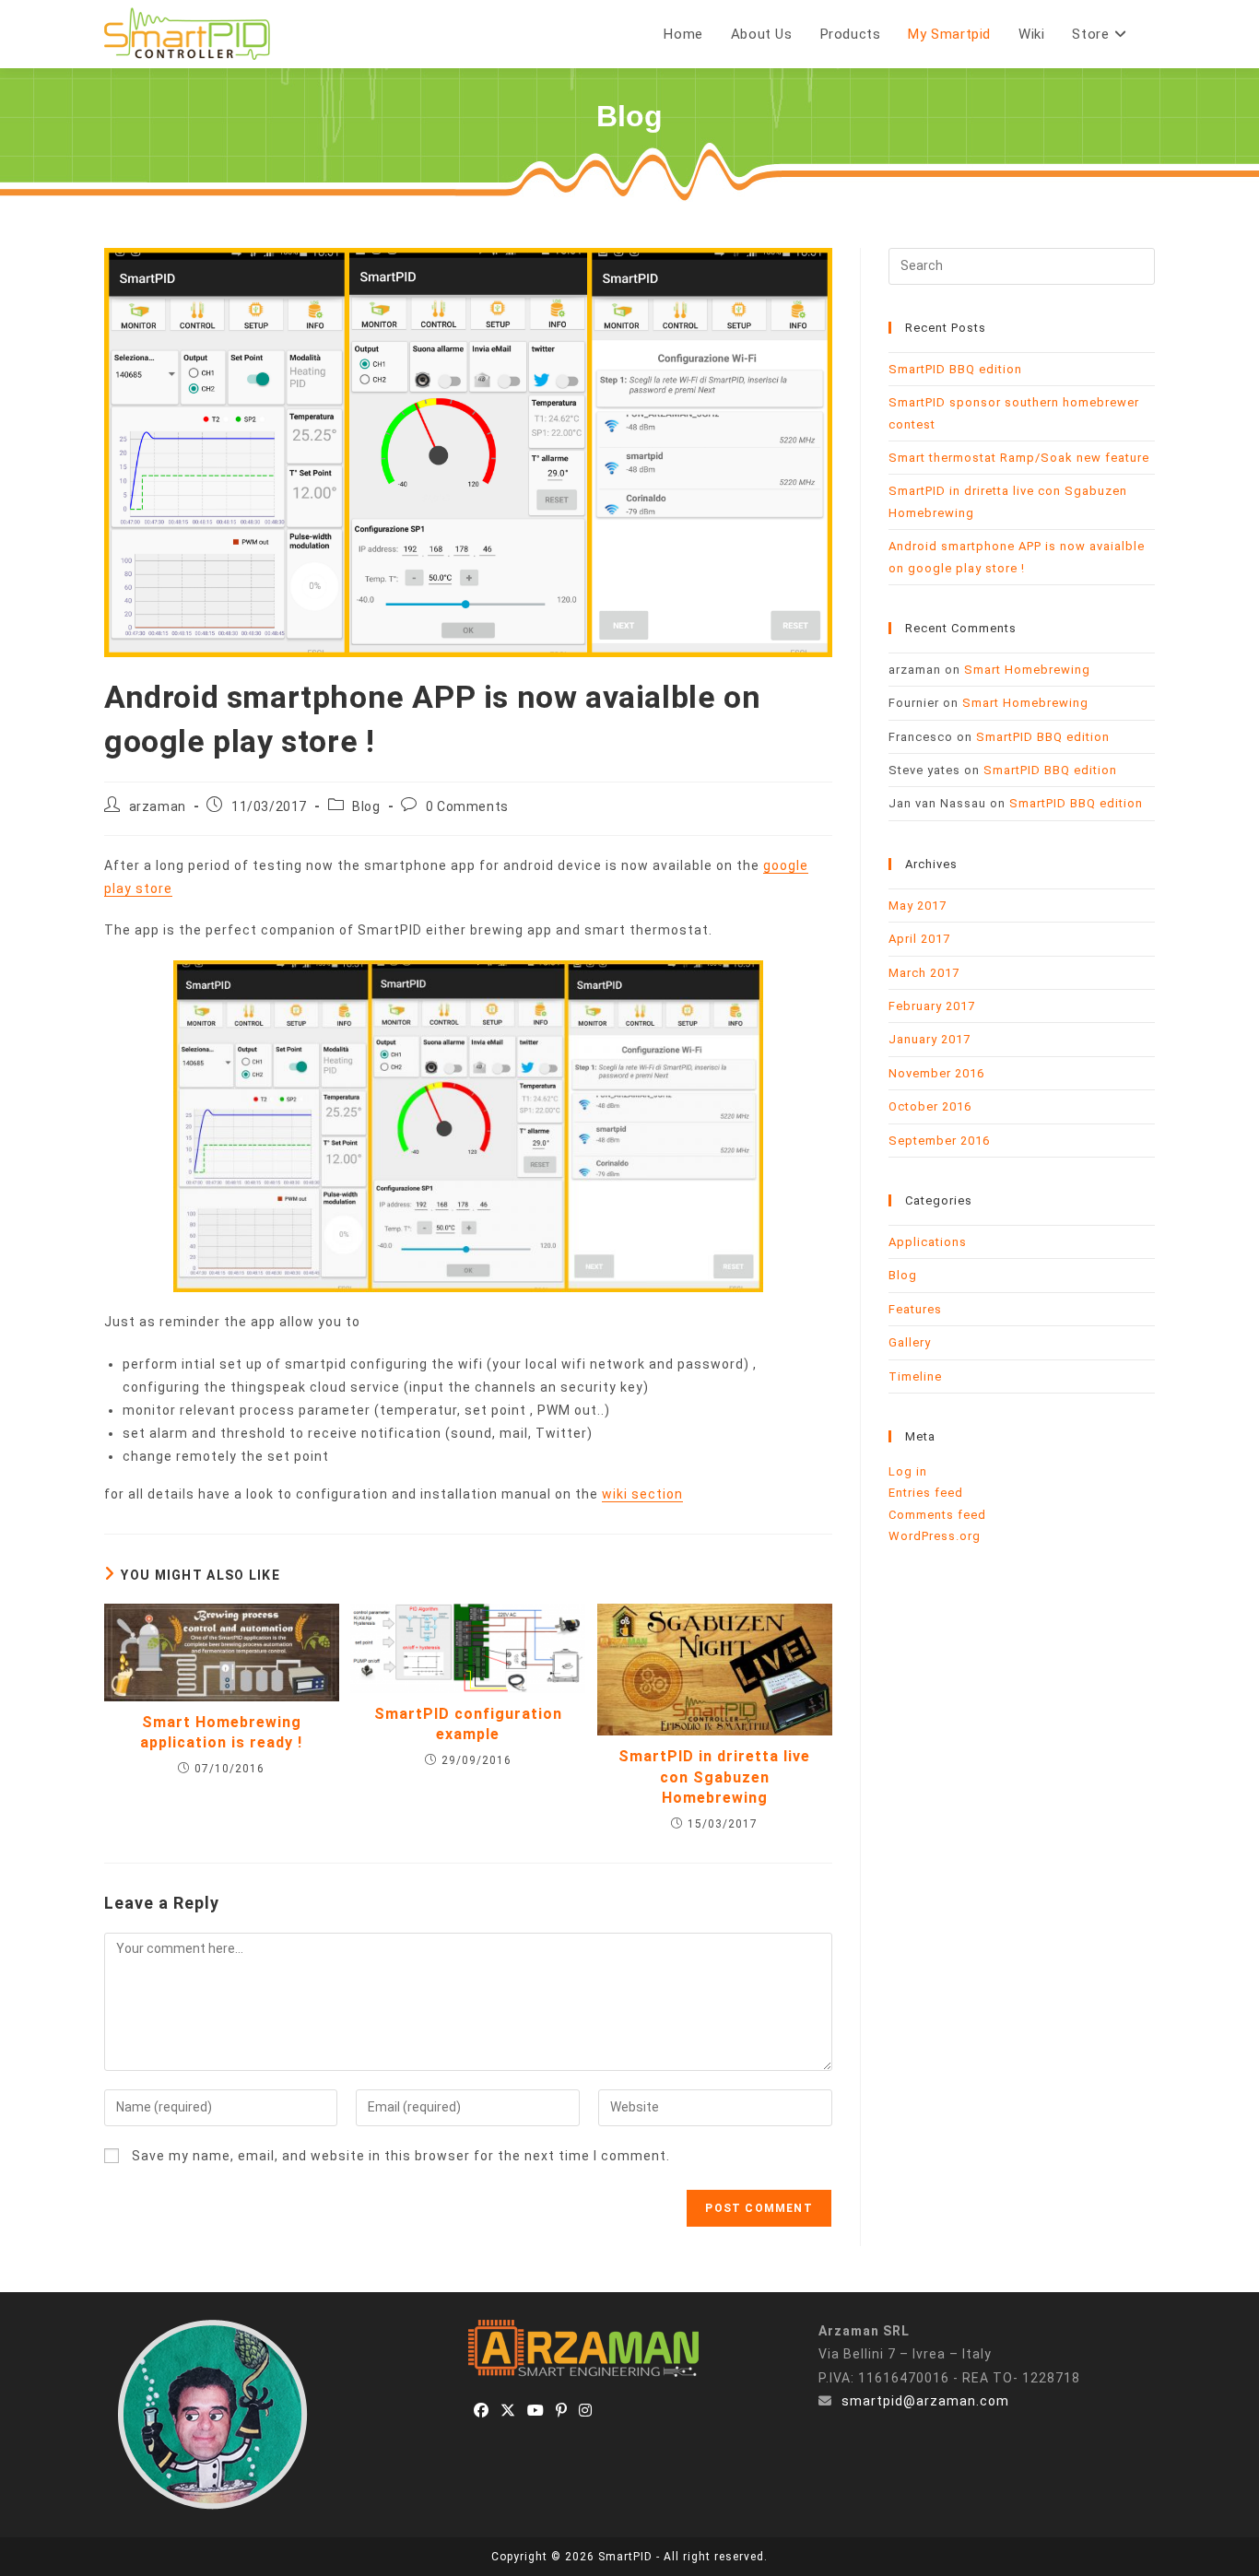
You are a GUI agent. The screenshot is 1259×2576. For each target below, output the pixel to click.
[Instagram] (586, 2411)
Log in (908, 1471)
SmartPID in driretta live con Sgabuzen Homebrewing (714, 1777)
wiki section (642, 1494)
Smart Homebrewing (1027, 670)
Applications (928, 1242)
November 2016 (936, 1073)
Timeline (915, 1376)
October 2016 (930, 1106)
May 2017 (918, 906)
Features (915, 1309)
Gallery (910, 1342)
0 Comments (467, 806)
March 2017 (924, 973)
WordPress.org (935, 1536)
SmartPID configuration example (468, 1724)
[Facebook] (482, 2411)
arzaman (158, 806)
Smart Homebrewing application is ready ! (221, 1732)
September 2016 (939, 1141)
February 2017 (932, 1006)
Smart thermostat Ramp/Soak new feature (1019, 458)
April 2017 (919, 939)
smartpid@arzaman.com (925, 2401)
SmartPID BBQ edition (955, 369)
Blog (366, 806)
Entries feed (926, 1493)
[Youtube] (536, 2411)
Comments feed (937, 1515)
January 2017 (930, 1039)
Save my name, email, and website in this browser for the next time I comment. (401, 2156)
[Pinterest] (562, 2411)
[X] (508, 2411)
